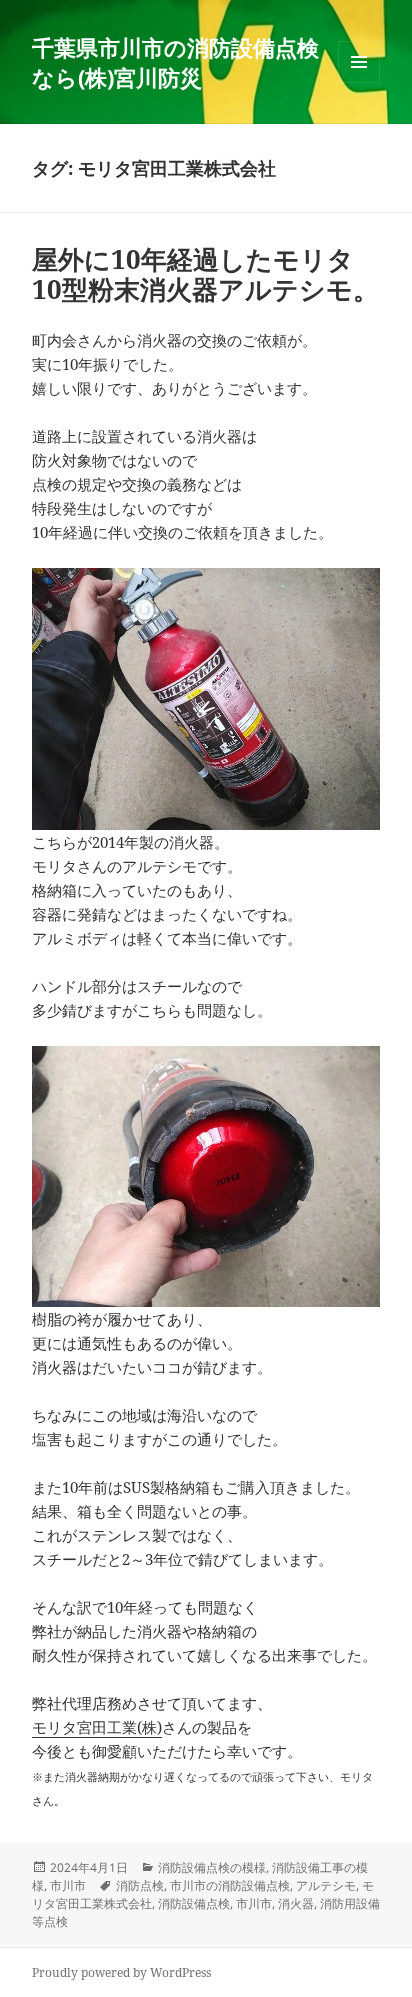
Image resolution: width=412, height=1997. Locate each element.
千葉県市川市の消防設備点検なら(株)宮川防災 (175, 62)
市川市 (68, 1885)
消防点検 (140, 1885)
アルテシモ (326, 1885)
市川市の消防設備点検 (230, 1885)
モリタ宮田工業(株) (97, 1727)
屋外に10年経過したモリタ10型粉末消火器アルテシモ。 (205, 274)
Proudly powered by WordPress (121, 1972)
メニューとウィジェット (359, 82)
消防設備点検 (194, 1903)
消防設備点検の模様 (212, 1867)
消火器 (296, 1903)
